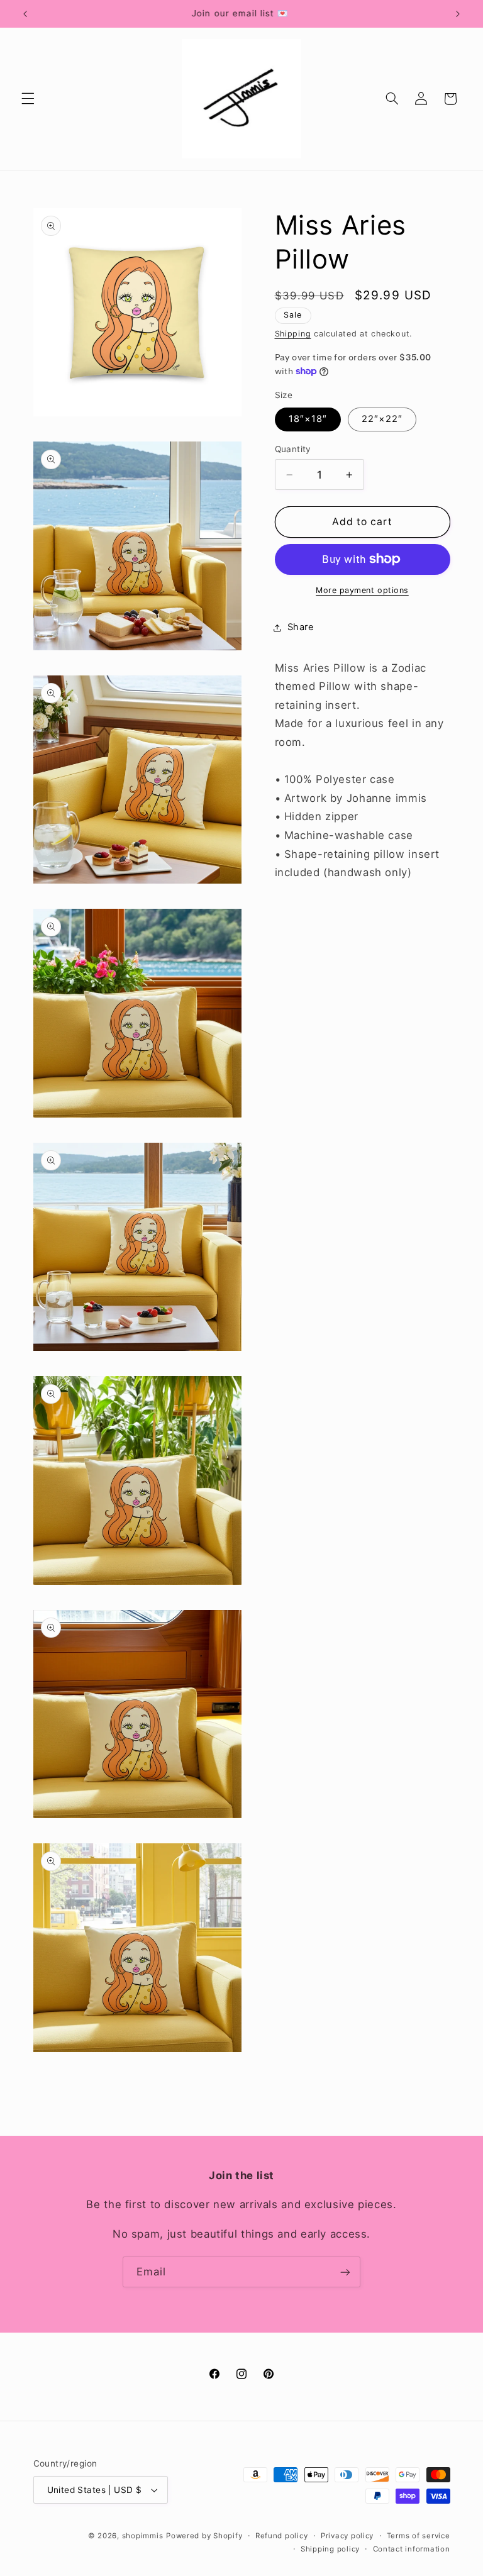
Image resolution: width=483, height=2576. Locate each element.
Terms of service (419, 2536)
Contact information (412, 2549)
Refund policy (282, 2536)
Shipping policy (330, 2549)
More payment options (362, 590)
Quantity (293, 449)
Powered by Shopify (204, 2536)
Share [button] (301, 627)
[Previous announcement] (25, 14)
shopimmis (143, 2536)
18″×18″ (308, 419)
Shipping (293, 334)
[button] (28, 99)
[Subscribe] (345, 2272)
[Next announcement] (458, 14)
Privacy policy (347, 2536)
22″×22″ (382, 419)
